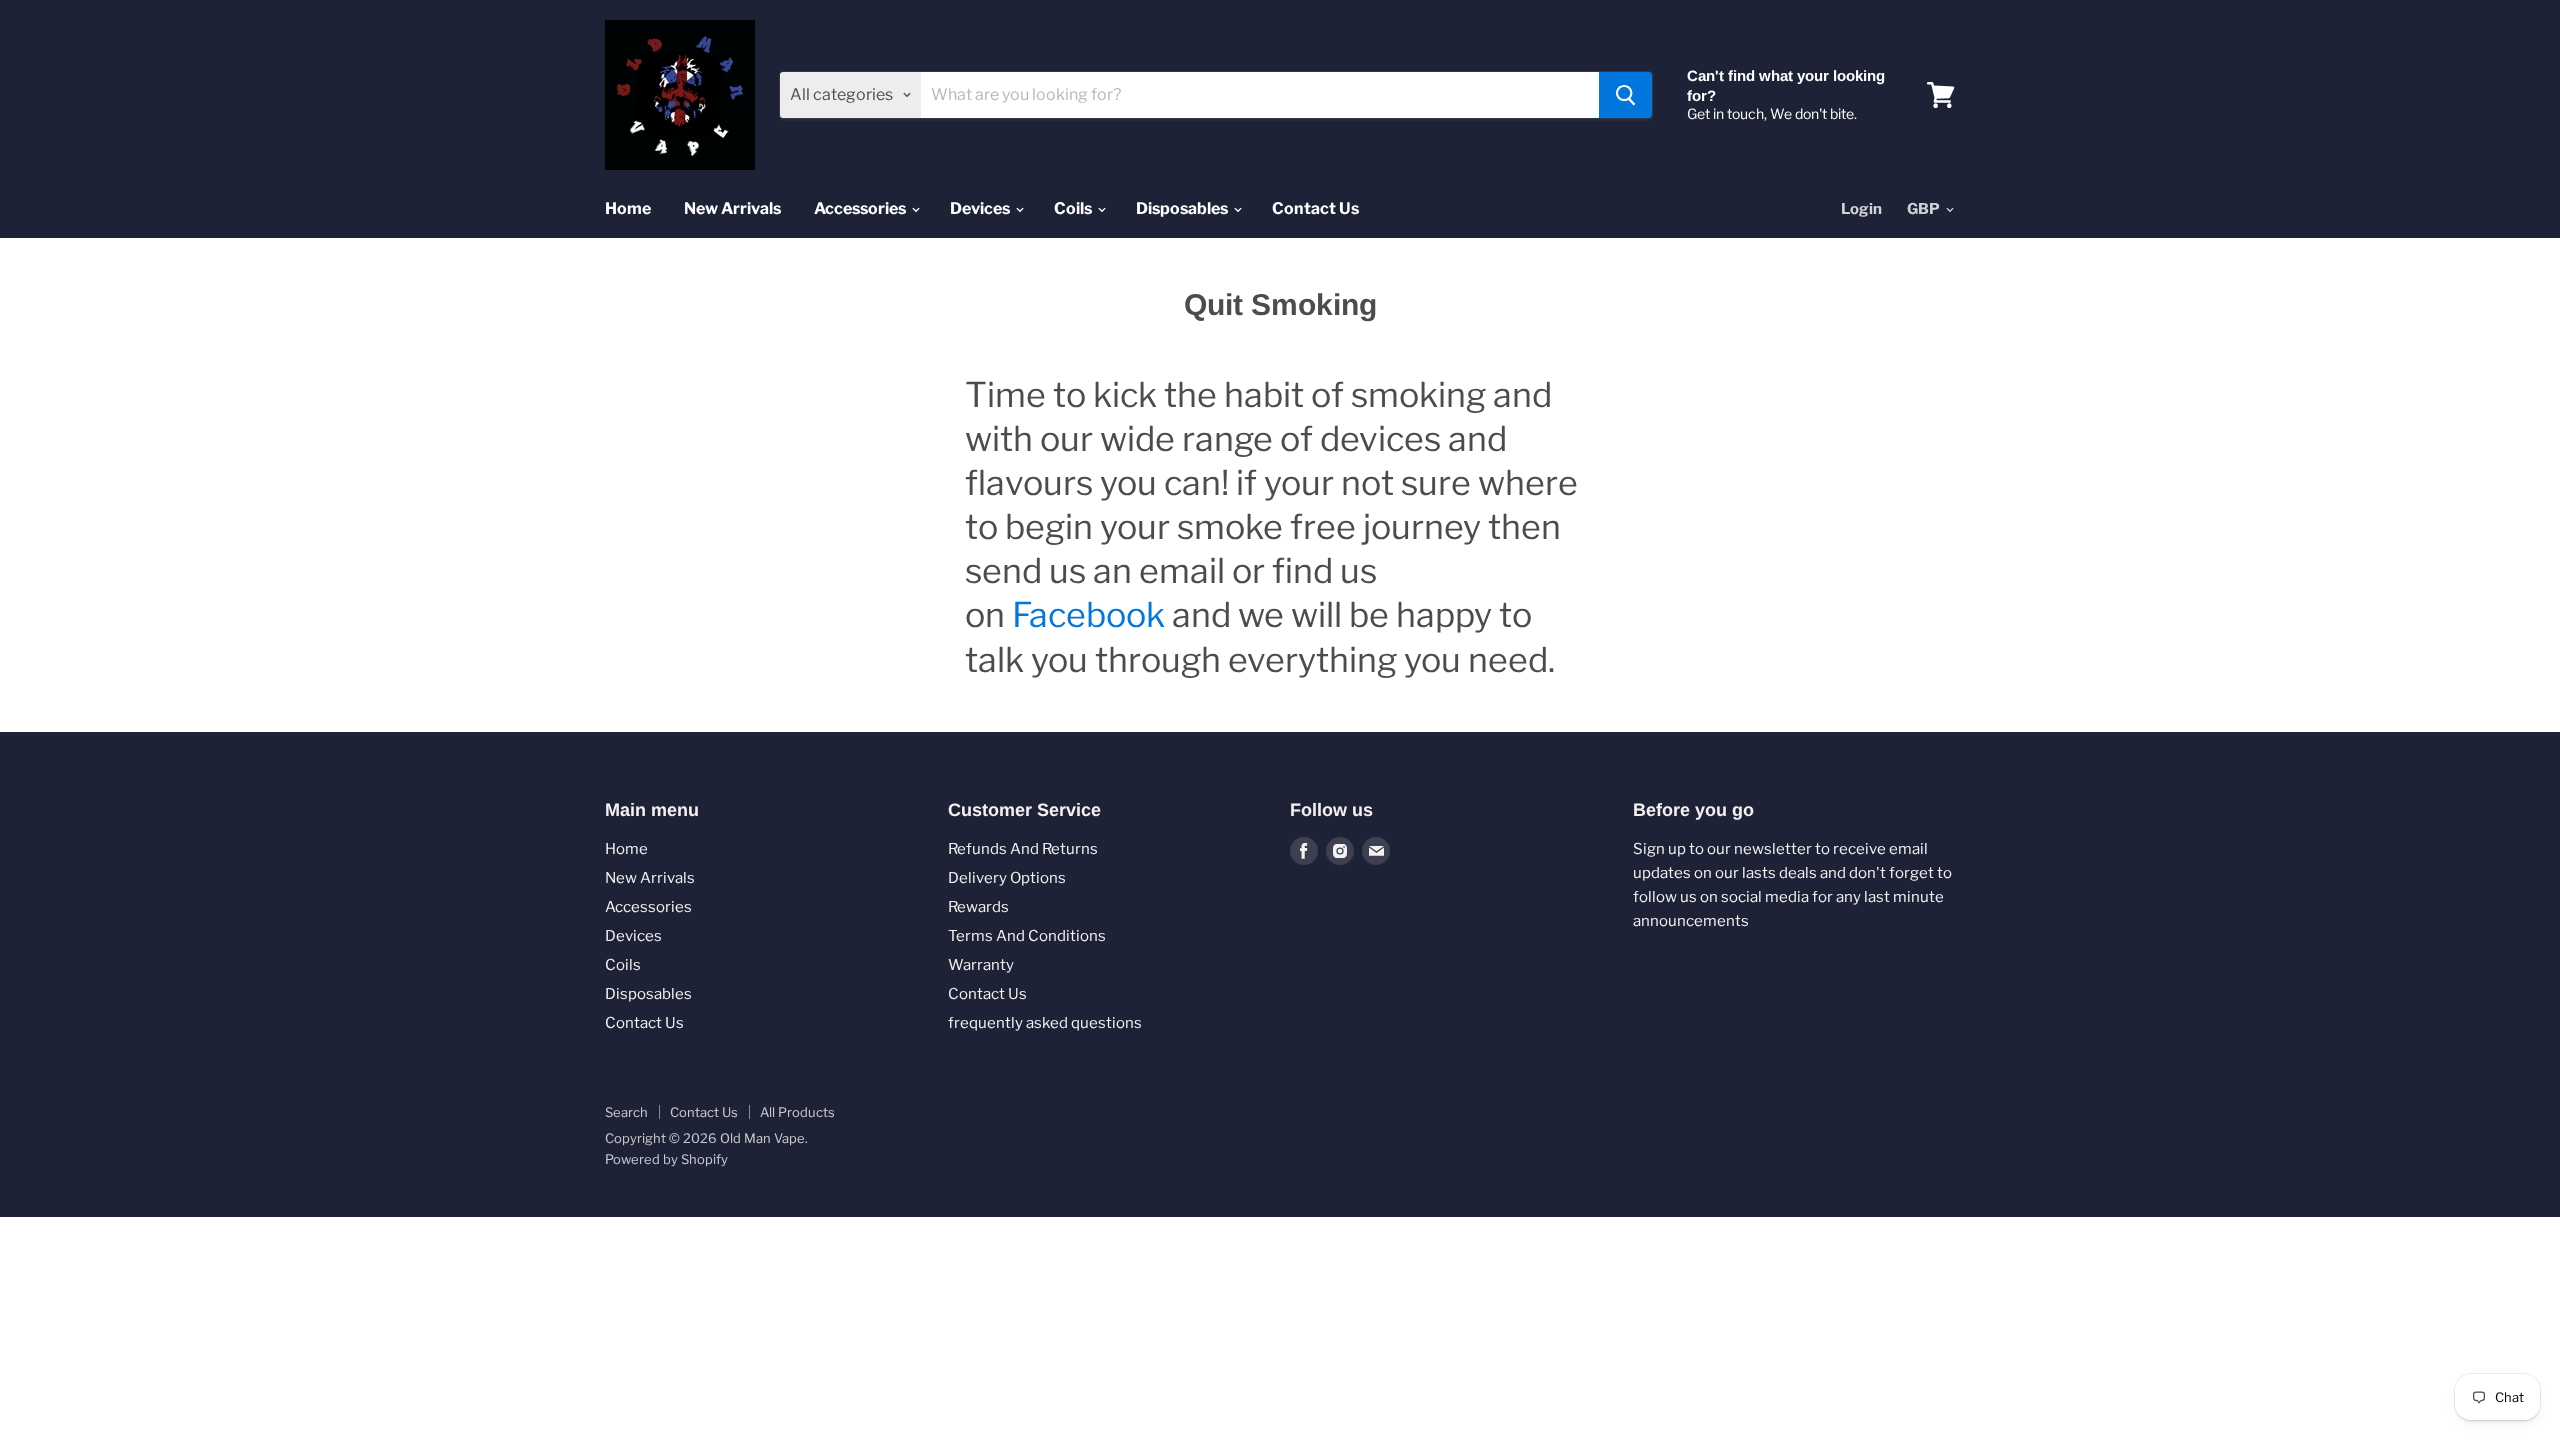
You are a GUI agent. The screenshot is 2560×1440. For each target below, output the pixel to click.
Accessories (861, 208)
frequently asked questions (1045, 1023)
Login (1861, 209)
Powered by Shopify (666, 1159)
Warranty (981, 965)
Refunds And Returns (1023, 849)
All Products (797, 1112)
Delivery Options (1007, 878)
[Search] (1625, 95)
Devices (981, 208)
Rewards (978, 907)
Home (628, 208)
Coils (1074, 208)
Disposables (1183, 208)
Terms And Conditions (1027, 936)
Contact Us (1315, 208)
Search (626, 1112)
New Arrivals (732, 208)
